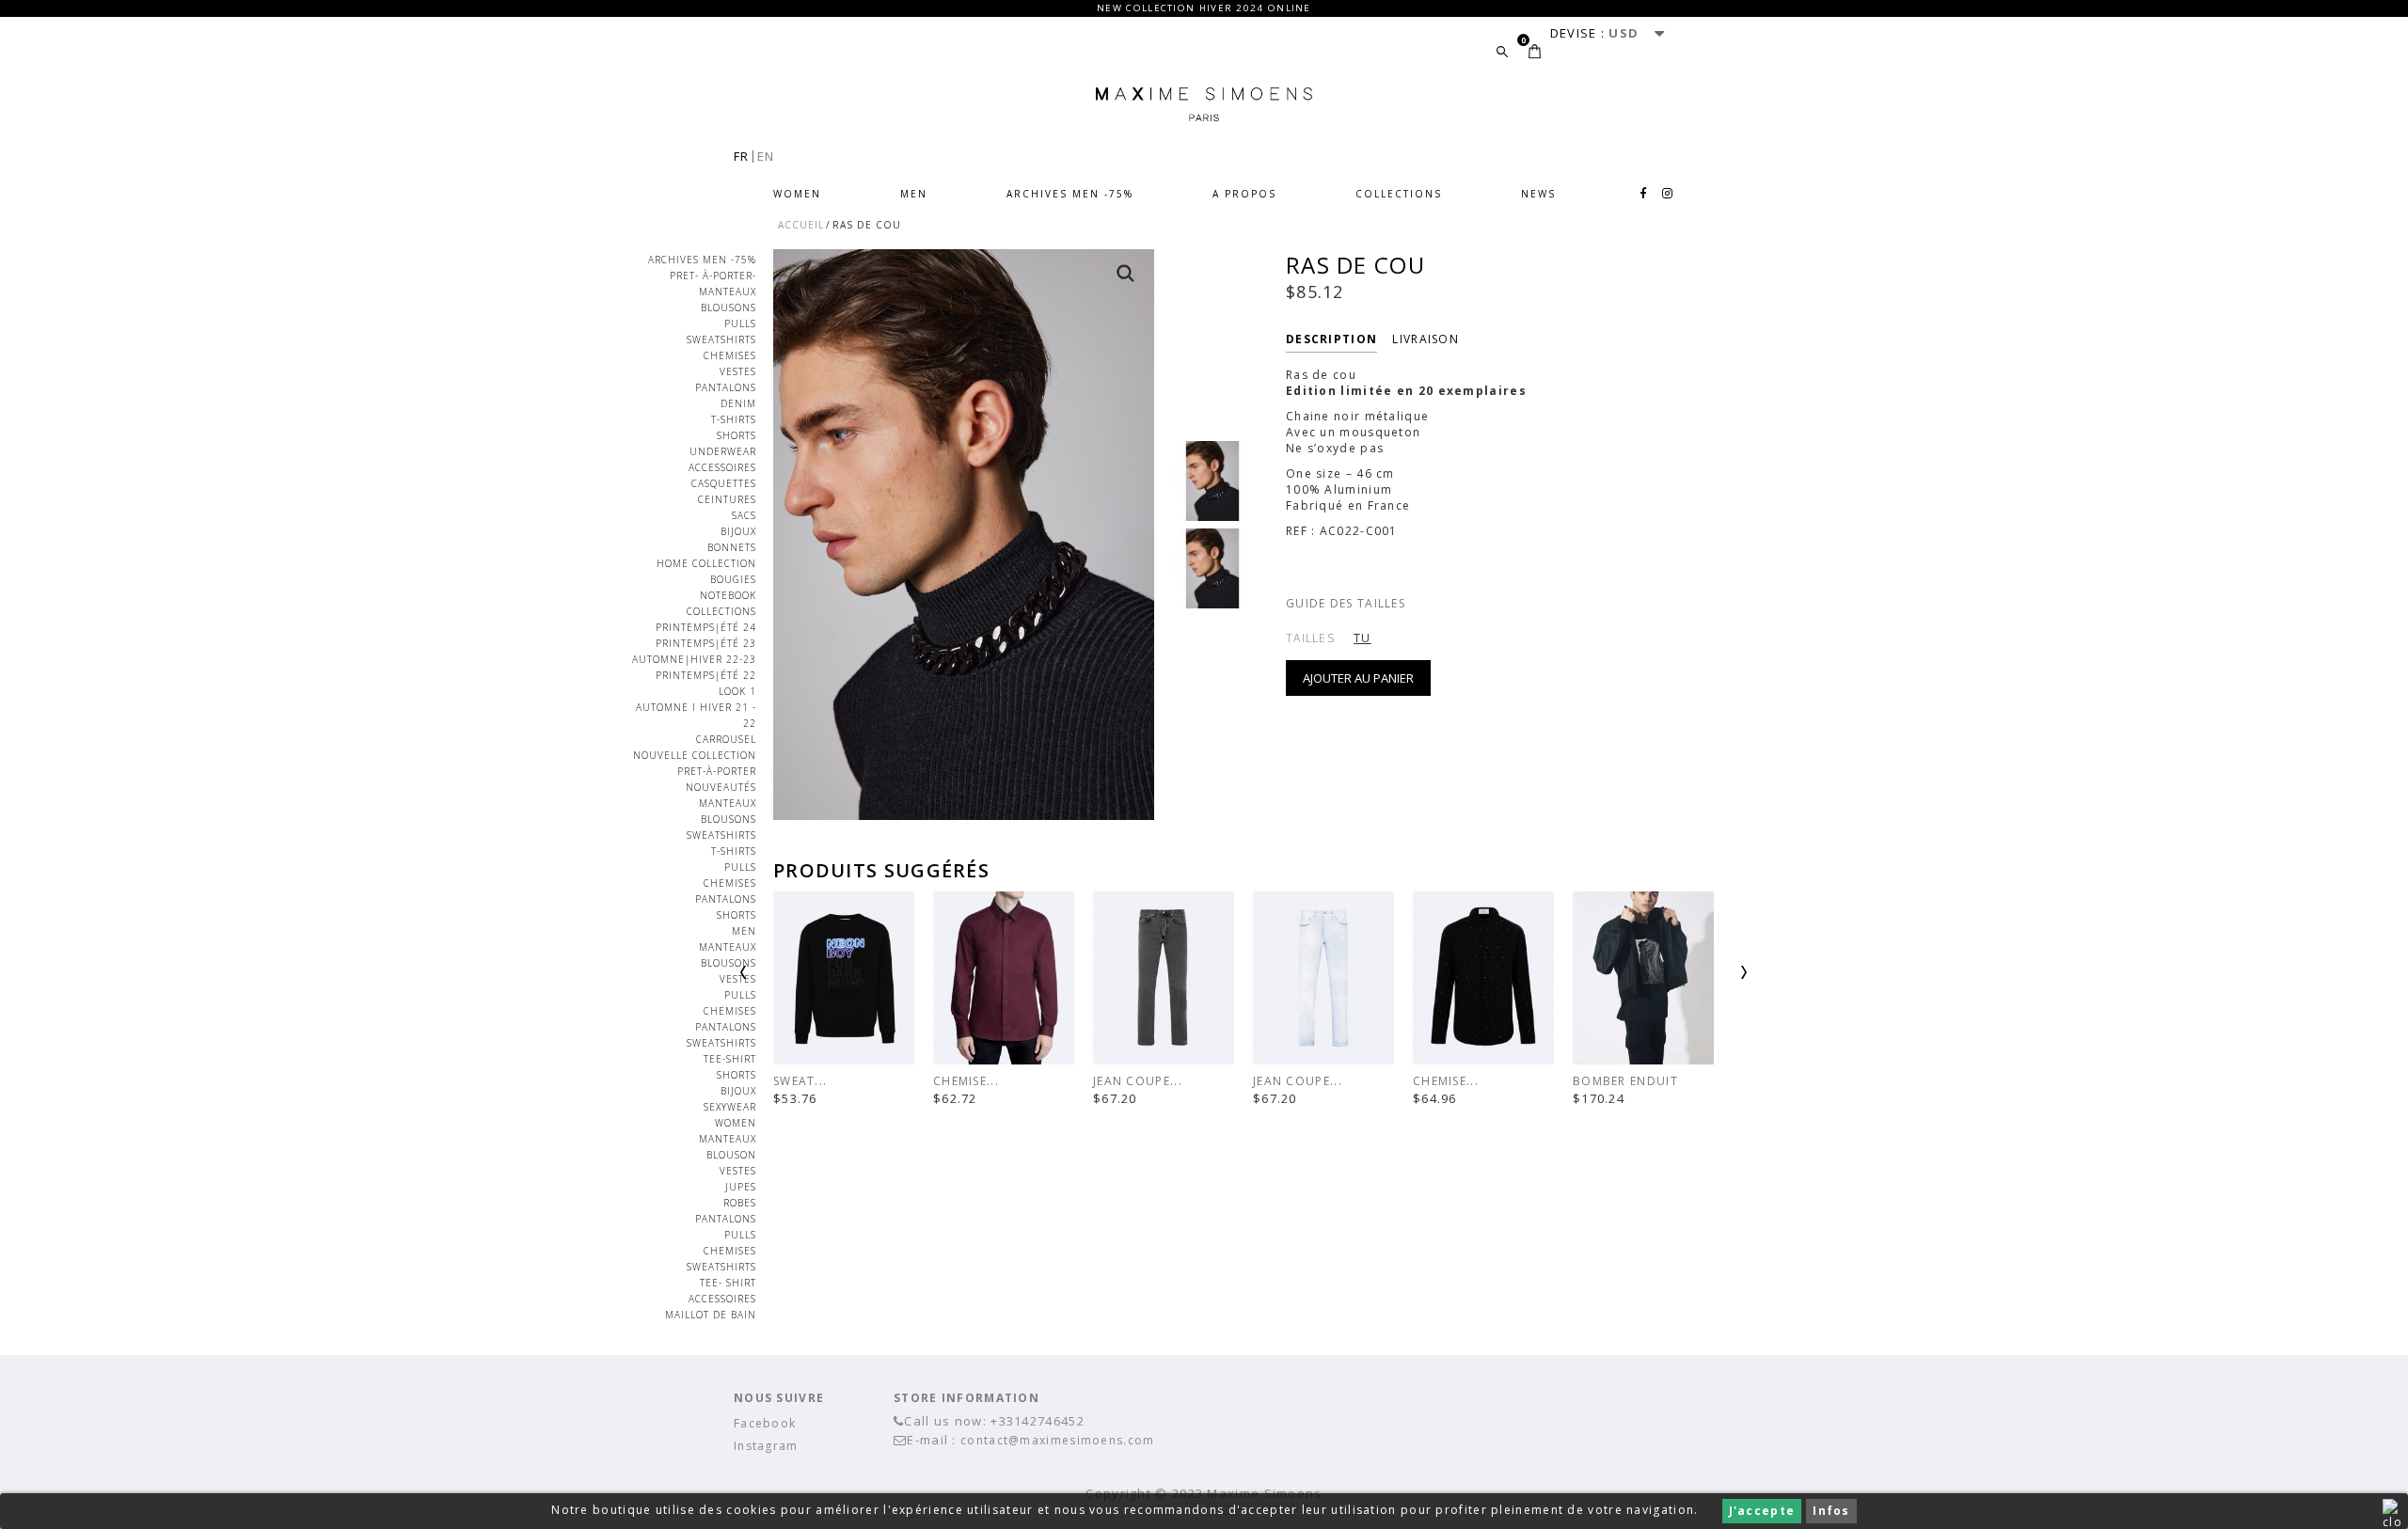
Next (1695, 980)
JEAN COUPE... (1138, 1081)
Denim (738, 403)
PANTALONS (726, 387)
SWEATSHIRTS (721, 1043)
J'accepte (1762, 1511)
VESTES (738, 371)
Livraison (1426, 339)
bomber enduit (1625, 1081)
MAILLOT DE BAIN (711, 1315)
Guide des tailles (1346, 603)
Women (797, 194)
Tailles (1310, 638)
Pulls (740, 323)
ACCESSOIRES (722, 467)
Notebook (728, 595)
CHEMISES (730, 355)
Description (1331, 339)
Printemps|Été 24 (706, 627)
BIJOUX (738, 531)
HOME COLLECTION (706, 563)
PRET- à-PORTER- (713, 276)
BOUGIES (733, 579)
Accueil (801, 225)
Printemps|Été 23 (706, 643)
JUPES (741, 1187)
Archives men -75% (1070, 194)
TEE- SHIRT (728, 1283)
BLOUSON (731, 1155)
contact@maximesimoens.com (1058, 1440)
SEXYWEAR (730, 1107)
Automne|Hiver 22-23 (694, 659)
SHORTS (737, 1075)
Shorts (737, 435)
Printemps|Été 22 (706, 675)
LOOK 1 (737, 691)
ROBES (740, 1203)
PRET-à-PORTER (717, 771)
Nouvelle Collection (695, 755)
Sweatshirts (721, 339)
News (1538, 194)
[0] (1535, 51)
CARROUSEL (726, 739)
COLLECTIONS (1399, 194)
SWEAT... (800, 1081)
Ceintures (727, 499)
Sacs (744, 515)
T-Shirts (734, 419)
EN (766, 156)
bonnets (732, 547)
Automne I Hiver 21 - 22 (696, 715)
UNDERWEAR (723, 451)
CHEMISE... (966, 1081)
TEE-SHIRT (730, 1059)
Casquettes (724, 483)
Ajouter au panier (1358, 678)
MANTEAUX (728, 292)
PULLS (740, 995)
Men (914, 194)
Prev (792, 980)
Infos (1831, 1511)
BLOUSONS (729, 307)
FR (742, 156)
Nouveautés (721, 787)
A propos (1244, 194)
